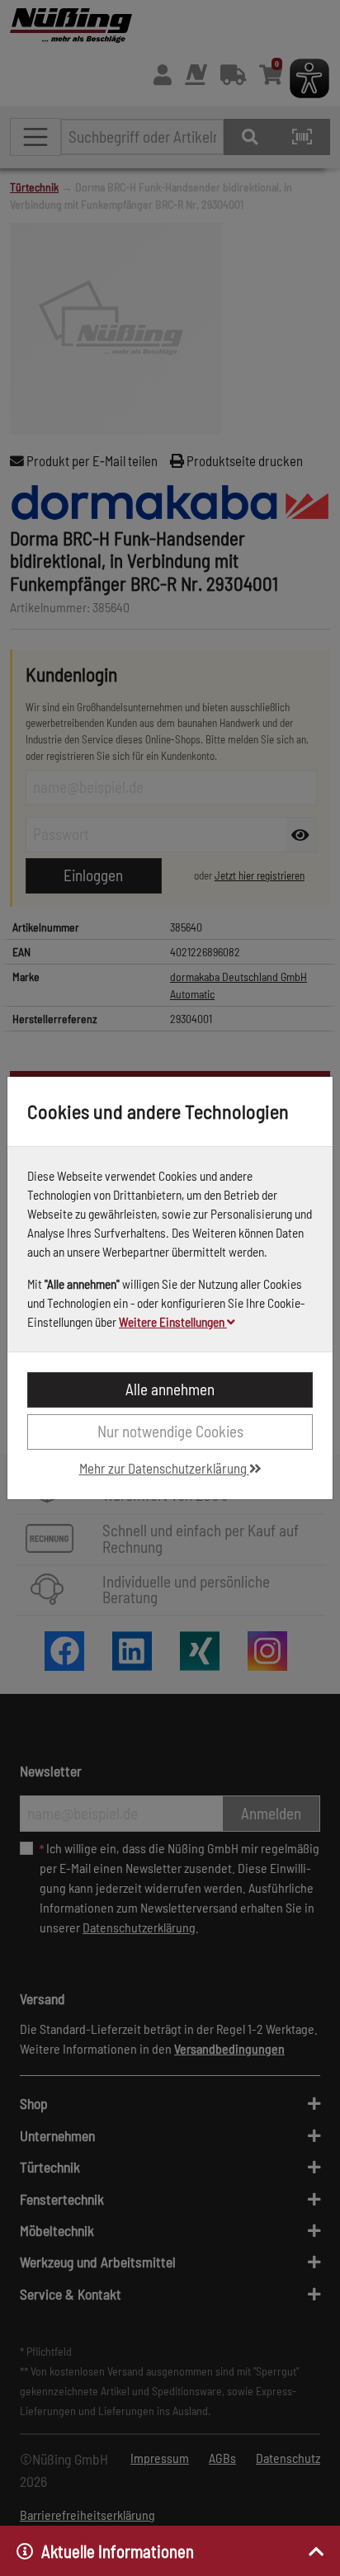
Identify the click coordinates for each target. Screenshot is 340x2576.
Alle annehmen (170, 1389)
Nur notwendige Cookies (170, 1431)
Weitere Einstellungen (173, 1322)
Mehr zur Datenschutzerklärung (164, 1468)
